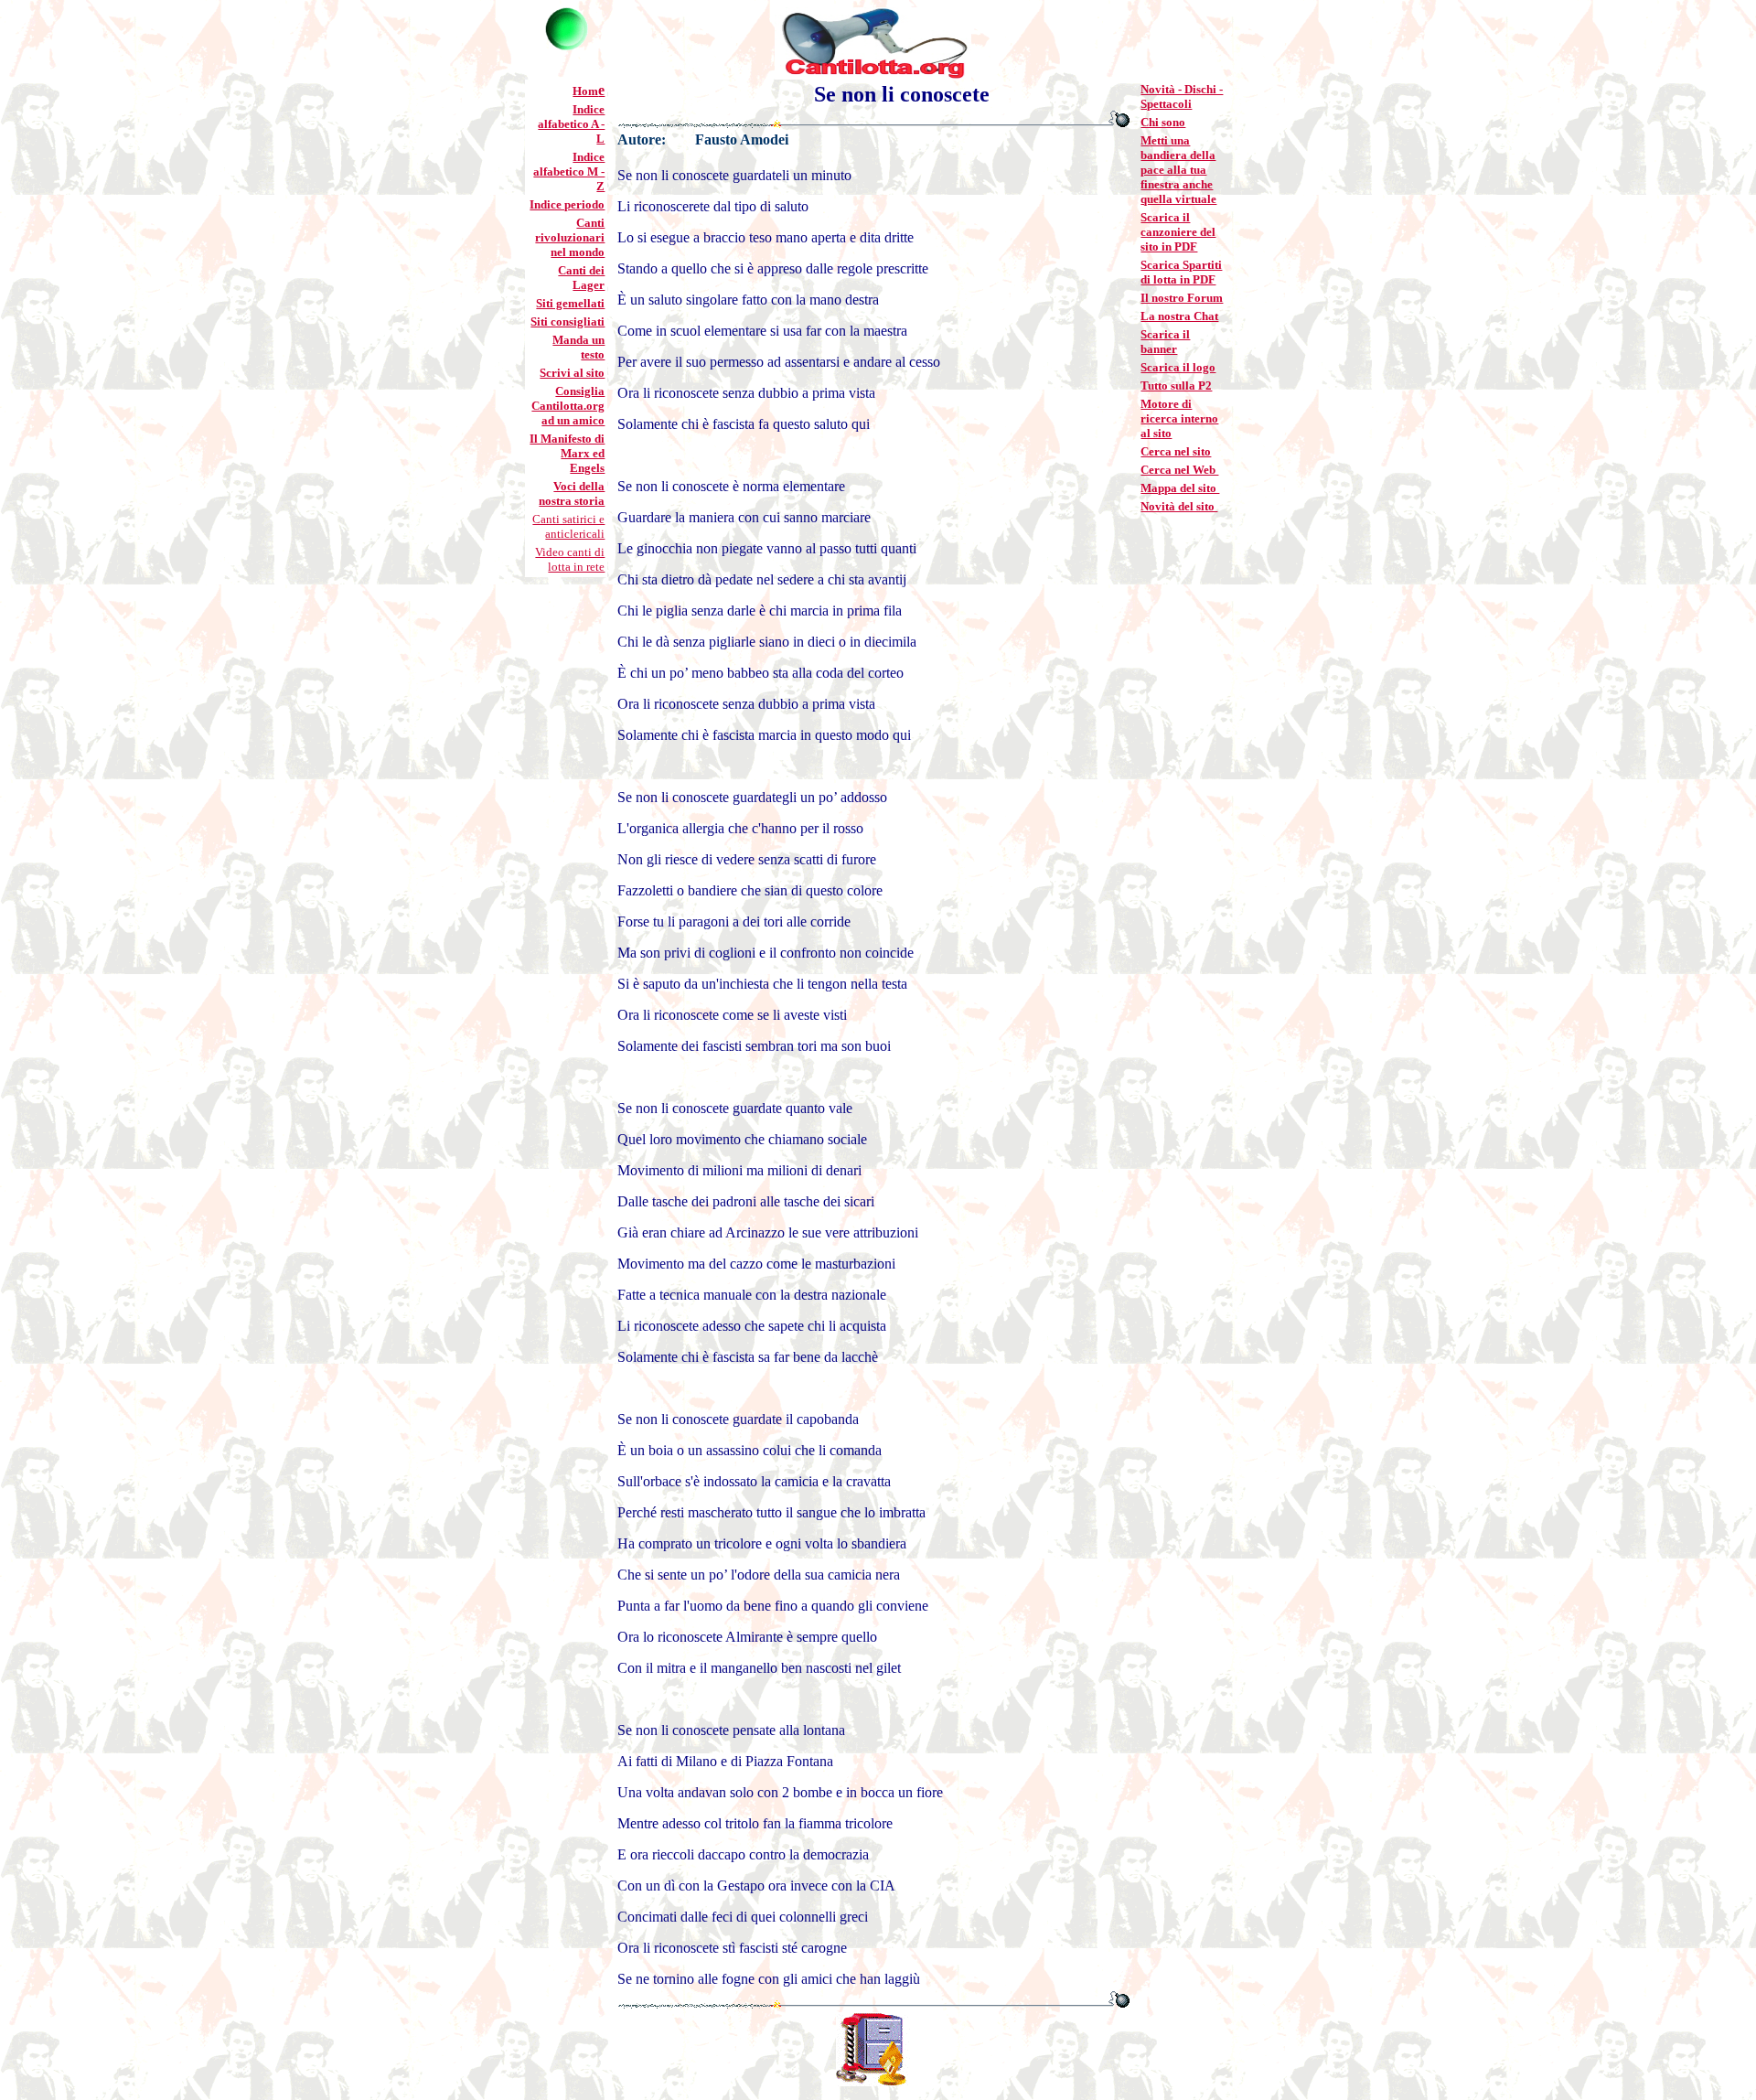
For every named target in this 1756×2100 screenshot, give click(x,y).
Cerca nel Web (1179, 470)
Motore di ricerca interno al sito (1179, 418)
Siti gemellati (570, 303)
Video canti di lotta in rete (570, 559)
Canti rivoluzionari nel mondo (570, 237)
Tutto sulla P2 (1176, 386)
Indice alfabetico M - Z (569, 171)
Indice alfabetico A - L (571, 124)
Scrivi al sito (572, 373)
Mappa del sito (1180, 488)
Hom (585, 91)
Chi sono (1163, 122)
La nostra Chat (1179, 316)
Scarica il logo (1178, 367)
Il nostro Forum (1182, 298)
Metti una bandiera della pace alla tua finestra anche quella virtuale (1178, 170)
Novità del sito (1179, 506)
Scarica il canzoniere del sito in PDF (1178, 232)
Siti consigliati (567, 321)
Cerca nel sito (1176, 451)
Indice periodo (567, 204)
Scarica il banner (1165, 342)
